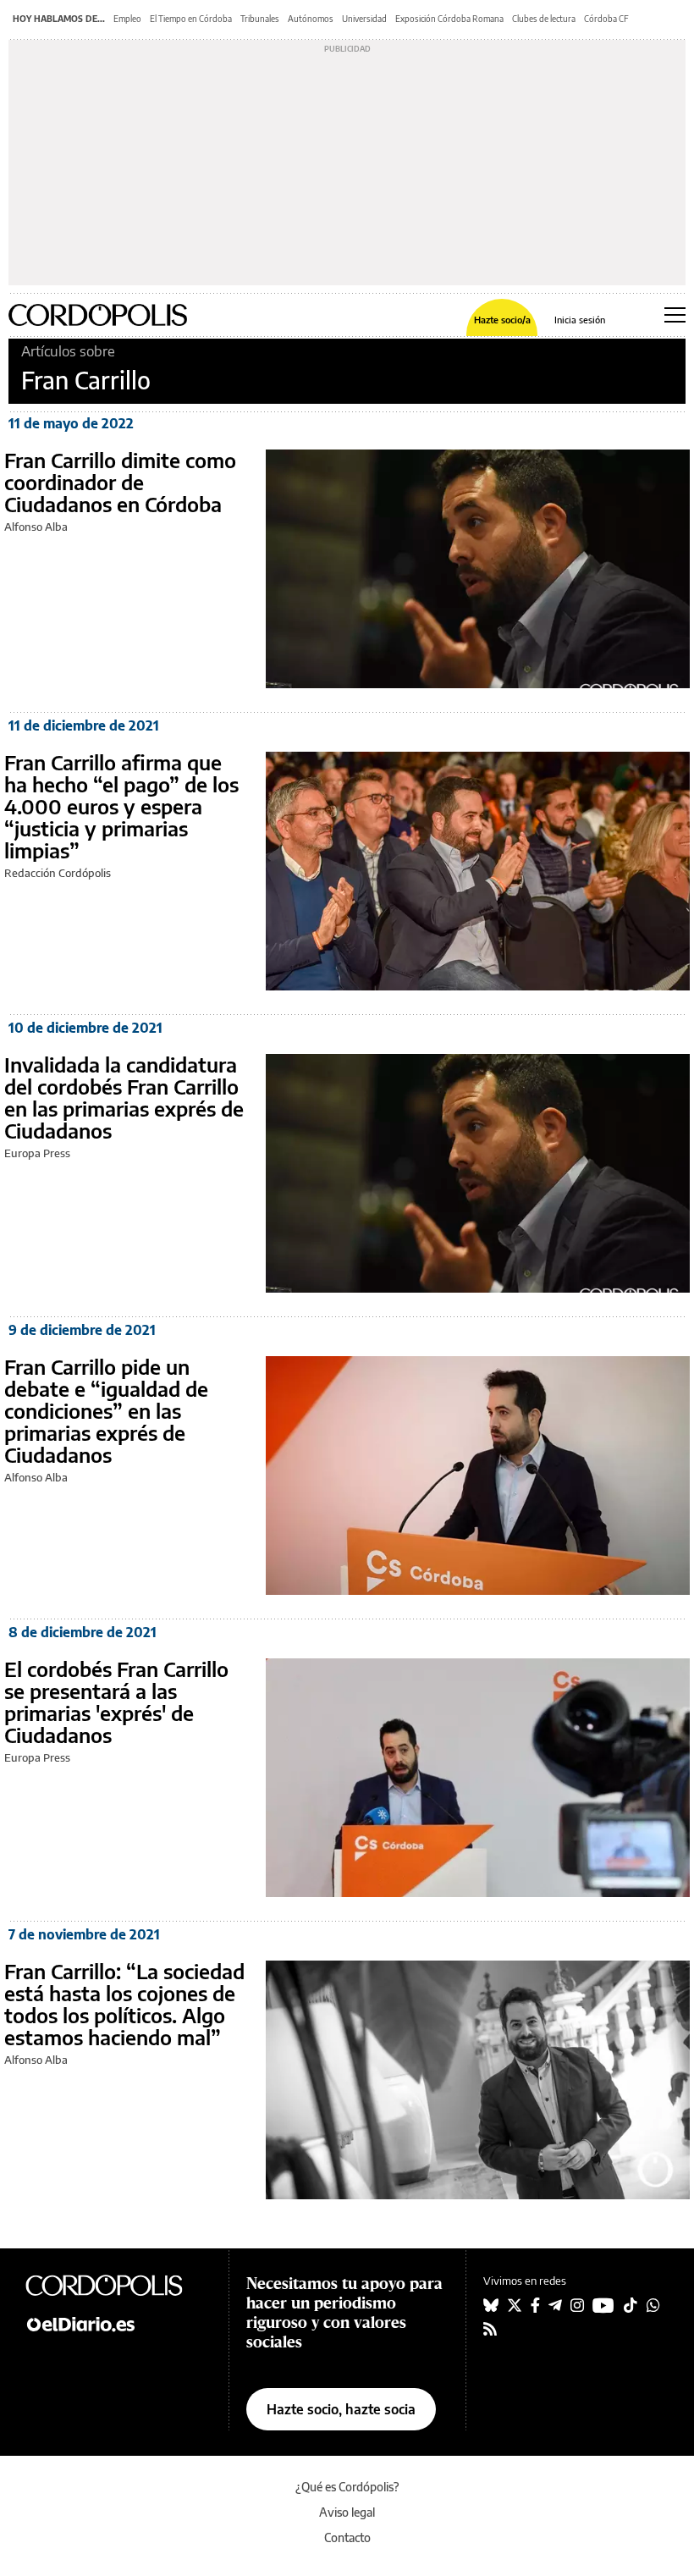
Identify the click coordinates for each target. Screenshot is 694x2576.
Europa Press (37, 1153)
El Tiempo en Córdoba (191, 19)
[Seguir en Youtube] (603, 2305)
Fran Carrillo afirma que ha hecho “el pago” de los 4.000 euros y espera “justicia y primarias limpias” (121, 806)
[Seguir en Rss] (490, 2329)
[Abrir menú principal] (675, 315)
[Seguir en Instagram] (577, 2305)
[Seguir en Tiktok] (631, 2305)
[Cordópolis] (118, 2285)
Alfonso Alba (36, 527)
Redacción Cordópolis (58, 873)
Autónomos (311, 19)
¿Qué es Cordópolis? (347, 2487)
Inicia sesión (580, 320)
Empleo (127, 19)
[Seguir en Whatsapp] (653, 2305)
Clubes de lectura (544, 19)
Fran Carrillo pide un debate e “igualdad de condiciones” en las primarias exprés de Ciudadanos (106, 1410)
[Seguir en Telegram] (555, 2305)
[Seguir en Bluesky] (491, 2305)
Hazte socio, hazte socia (341, 2409)
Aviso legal (347, 2512)
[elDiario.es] (118, 2323)
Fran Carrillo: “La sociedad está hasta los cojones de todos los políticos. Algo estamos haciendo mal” (124, 2004)
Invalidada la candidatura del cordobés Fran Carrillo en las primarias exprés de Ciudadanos (124, 1097)
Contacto (347, 2537)
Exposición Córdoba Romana (449, 19)
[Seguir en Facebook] (535, 2305)
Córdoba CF (606, 19)
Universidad (364, 19)
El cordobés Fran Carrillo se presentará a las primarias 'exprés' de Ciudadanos (116, 1702)
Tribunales (260, 19)
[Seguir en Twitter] (515, 2305)
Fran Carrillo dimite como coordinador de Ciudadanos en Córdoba (120, 482)
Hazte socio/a (502, 320)
